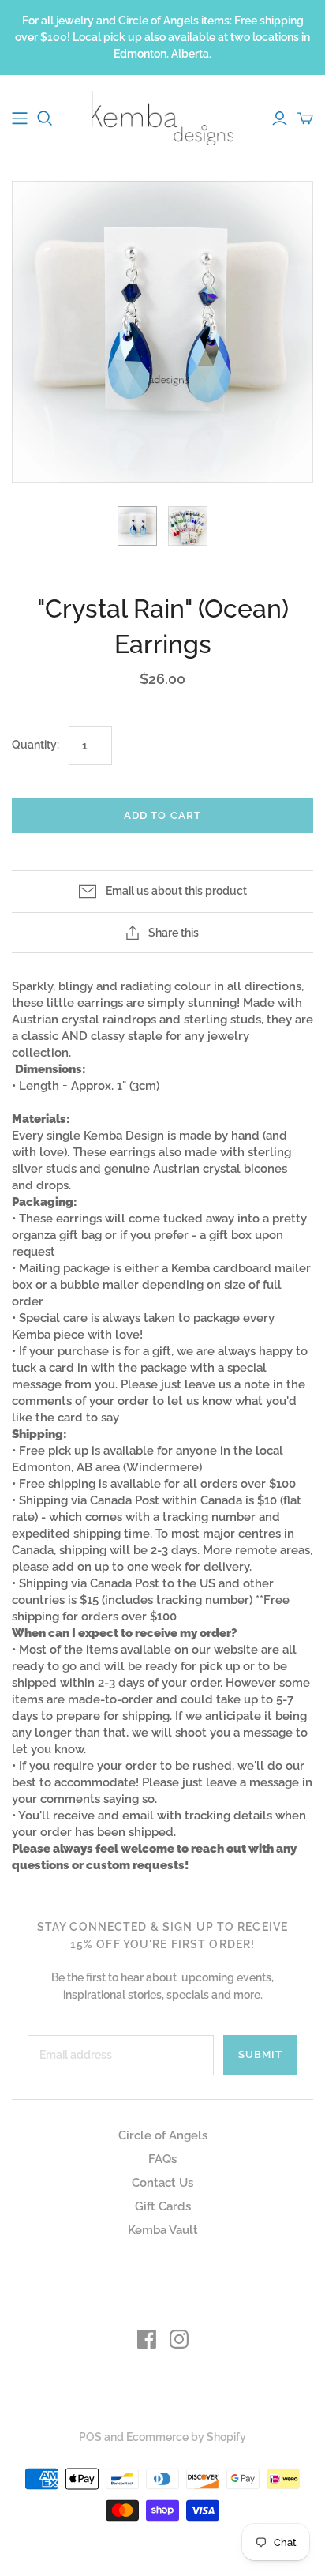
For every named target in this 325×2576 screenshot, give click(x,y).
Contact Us (162, 2183)
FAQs (162, 2159)
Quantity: (35, 745)
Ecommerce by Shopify (186, 2437)
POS (90, 2437)
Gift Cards (163, 2206)
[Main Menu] (20, 118)
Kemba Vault (163, 2230)
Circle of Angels (163, 2135)
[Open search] (45, 118)
